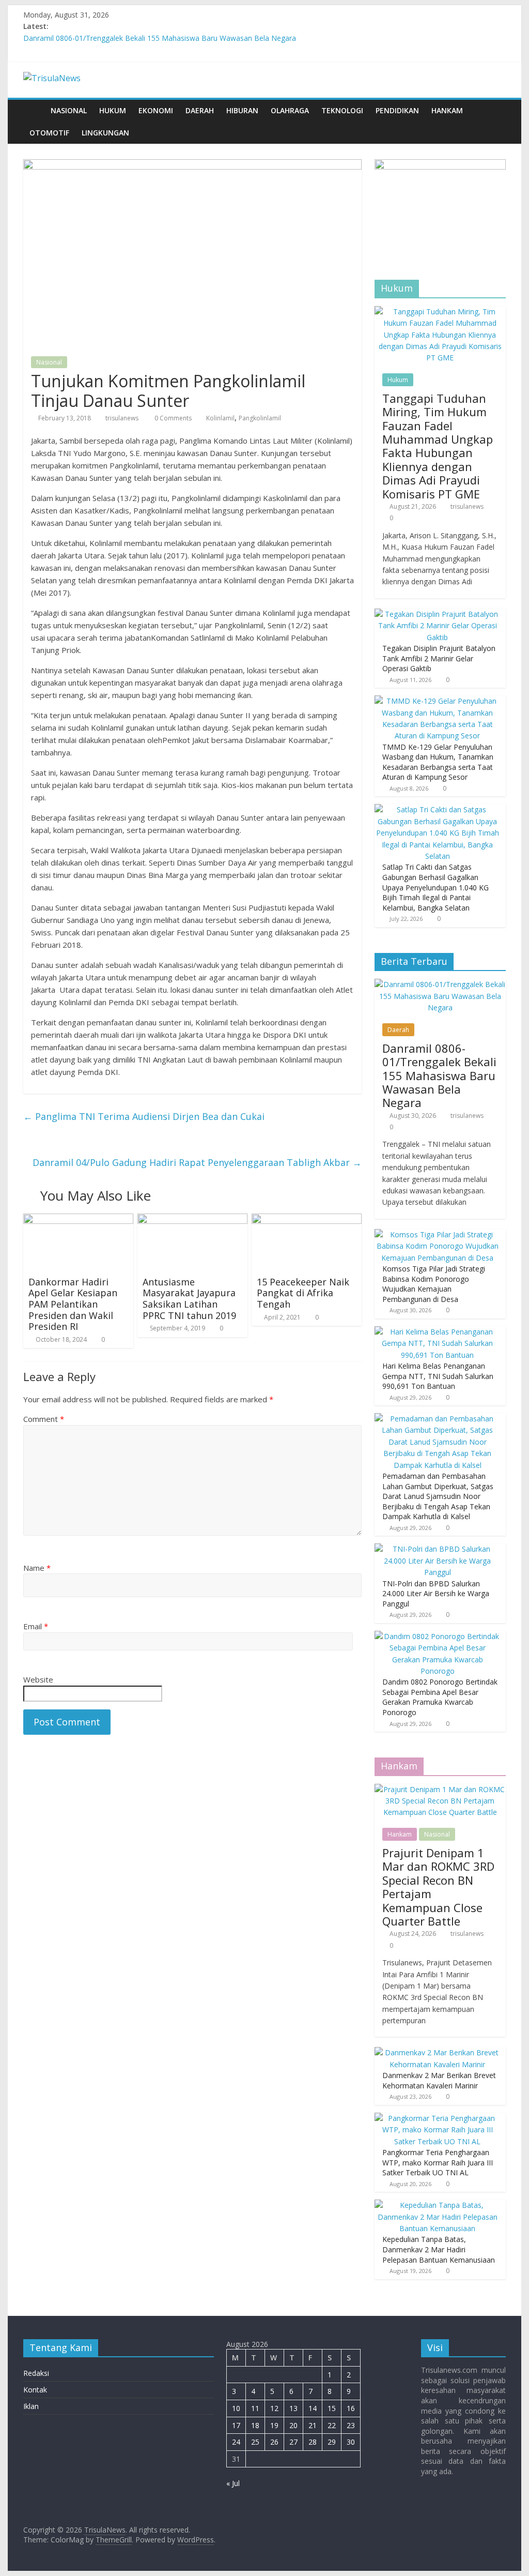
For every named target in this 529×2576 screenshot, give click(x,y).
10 (236, 2408)
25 (255, 2442)
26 (274, 2442)
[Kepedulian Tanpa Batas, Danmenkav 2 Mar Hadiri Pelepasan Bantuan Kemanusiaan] (438, 2205)
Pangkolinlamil (260, 418)
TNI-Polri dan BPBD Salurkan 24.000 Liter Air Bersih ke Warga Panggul (436, 1594)
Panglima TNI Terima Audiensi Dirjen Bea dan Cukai (144, 1116)
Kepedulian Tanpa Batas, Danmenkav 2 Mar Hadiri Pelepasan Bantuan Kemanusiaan (439, 2249)
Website (38, 1679)
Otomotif (49, 133)
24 (236, 2442)
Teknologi (342, 110)
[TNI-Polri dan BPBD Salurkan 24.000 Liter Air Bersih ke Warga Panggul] (438, 1549)
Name (37, 1568)
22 (332, 2425)
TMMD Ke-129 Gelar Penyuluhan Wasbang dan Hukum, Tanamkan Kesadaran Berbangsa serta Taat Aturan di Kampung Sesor (438, 762)
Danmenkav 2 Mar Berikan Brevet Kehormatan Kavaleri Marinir (439, 2080)
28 (313, 2442)
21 (313, 2425)
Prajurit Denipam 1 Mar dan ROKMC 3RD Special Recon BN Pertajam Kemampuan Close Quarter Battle (438, 1887)
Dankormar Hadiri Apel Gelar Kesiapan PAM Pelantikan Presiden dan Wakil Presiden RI (73, 1304)
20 (293, 2425)
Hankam (447, 110)
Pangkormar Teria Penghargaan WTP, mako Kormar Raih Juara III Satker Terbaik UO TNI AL (438, 2162)
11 (255, 2408)
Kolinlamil (220, 418)
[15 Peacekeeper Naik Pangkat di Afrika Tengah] (307, 1220)
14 (313, 2408)
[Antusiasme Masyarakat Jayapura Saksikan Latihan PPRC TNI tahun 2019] (192, 1220)
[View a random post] (495, 111)
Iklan (31, 2406)
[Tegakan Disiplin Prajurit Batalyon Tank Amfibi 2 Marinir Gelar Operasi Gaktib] (438, 614)
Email (36, 1626)
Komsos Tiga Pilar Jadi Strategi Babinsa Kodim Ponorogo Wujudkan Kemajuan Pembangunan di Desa (434, 1284)
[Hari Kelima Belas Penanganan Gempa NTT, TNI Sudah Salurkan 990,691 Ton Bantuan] (438, 1332)
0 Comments (172, 418)
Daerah (200, 110)
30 (351, 2442)
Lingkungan (105, 133)
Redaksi (36, 2373)
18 (255, 2425)
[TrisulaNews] (34, 110)
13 (293, 2408)
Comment (44, 1419)
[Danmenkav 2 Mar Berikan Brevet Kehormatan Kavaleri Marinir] (438, 2052)
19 (274, 2425)
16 (351, 2408)
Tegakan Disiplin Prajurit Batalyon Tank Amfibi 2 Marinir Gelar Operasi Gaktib (439, 658)
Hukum (113, 110)
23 (351, 2425)
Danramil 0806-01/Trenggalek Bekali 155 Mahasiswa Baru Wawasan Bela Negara (160, 38)
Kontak (35, 2390)
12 (274, 2408)
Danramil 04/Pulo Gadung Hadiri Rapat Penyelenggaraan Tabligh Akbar (197, 1162)
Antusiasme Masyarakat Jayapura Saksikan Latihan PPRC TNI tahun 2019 (189, 1299)
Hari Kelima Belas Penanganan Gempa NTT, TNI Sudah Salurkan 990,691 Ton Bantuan (438, 1376)
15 (332, 2408)
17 (236, 2425)
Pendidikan (397, 110)
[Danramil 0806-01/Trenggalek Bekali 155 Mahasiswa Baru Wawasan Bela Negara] (440, 984)
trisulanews (122, 418)
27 (293, 2442)
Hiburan (242, 110)
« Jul (233, 2483)
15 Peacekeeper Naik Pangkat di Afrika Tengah (303, 1293)
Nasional (69, 110)
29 (332, 2442)
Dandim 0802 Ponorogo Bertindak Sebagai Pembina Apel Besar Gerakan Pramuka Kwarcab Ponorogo (440, 1697)
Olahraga (290, 110)
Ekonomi (156, 110)
